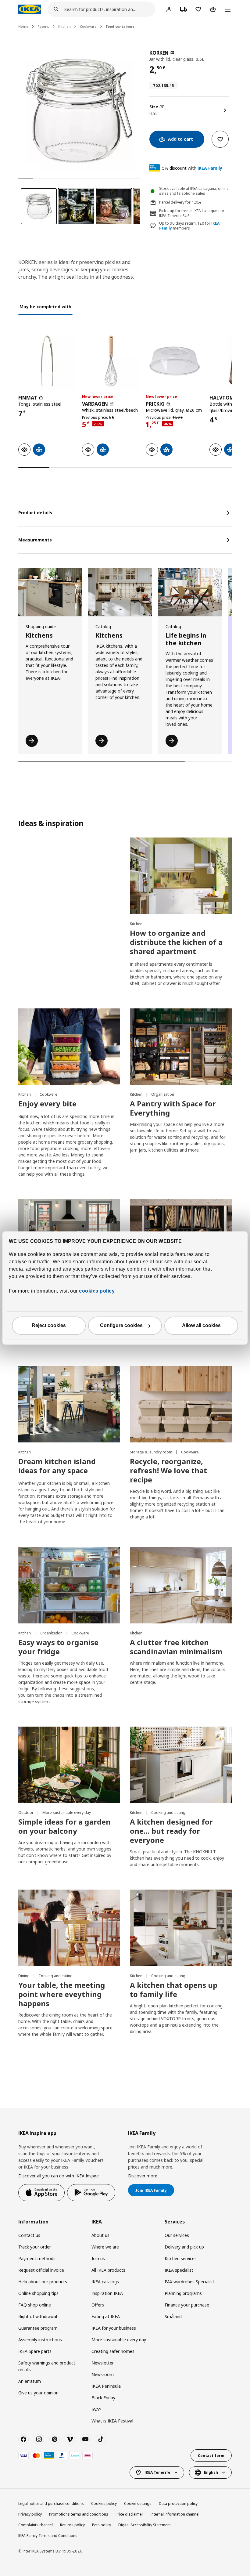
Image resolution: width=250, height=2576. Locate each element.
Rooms (43, 26)
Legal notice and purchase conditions (51, 2504)
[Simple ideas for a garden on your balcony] (69, 1765)
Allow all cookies (201, 1326)
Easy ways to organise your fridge (58, 1647)
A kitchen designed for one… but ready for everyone (171, 1831)
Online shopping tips (38, 2293)
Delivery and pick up (184, 2247)
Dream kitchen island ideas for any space (57, 1466)
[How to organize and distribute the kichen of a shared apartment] (181, 876)
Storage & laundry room (152, 1452)
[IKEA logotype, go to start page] (30, 9)
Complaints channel (36, 2525)
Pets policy (102, 2525)
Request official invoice (41, 2270)
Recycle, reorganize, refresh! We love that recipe (168, 1470)
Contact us (29, 2235)
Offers (98, 2305)
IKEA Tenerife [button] (157, 2472)
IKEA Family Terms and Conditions (48, 2536)
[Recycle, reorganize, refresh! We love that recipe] (181, 1404)
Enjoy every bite (47, 1103)
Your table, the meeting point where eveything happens (62, 1994)
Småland (173, 2316)
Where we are (105, 2247)
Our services (177, 2235)
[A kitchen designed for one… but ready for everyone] (181, 1765)
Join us (98, 2258)
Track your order (35, 2247)
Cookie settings (138, 2504)
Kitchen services (181, 2258)
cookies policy (97, 1291)
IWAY (96, 2409)
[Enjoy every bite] (69, 1047)
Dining (24, 1976)
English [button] (211, 2472)
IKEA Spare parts (35, 2351)
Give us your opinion (38, 2393)
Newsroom (103, 2374)
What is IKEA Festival (112, 2421)
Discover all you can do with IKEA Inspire (59, 2176)
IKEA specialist (179, 2270)
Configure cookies (121, 1326)
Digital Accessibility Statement (145, 2525)
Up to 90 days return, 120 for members (189, 226)
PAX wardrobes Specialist (189, 2282)
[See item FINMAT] (47, 361)
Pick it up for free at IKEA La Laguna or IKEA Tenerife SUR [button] (192, 213)
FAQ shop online (35, 2305)
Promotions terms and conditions (79, 2514)
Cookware (88, 26)
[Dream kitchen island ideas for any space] (69, 1404)
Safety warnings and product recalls (47, 2366)
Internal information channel (175, 2514)
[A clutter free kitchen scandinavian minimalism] (181, 1585)
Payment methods (37, 2258)
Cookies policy (104, 2504)
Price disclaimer (129, 2514)
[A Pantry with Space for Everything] (181, 1047)
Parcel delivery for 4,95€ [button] (180, 202)
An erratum (30, 2381)
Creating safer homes (113, 2351)
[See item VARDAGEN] (111, 361)
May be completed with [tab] (45, 307)
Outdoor (26, 1813)
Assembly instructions (40, 2340)
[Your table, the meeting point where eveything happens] (69, 1928)
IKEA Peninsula (106, 2386)
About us (100, 2235)
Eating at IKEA (106, 2316)
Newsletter (103, 2363)
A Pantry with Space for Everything (173, 1108)
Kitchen (64, 26)
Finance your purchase (187, 2305)
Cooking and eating (168, 1813)
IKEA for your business (114, 2328)
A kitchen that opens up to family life (174, 1990)
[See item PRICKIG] (175, 361)
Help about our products (43, 2282)
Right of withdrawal (38, 2316)
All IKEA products (108, 2270)
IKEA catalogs (105, 2282)
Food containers (120, 26)
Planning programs (183, 2293)
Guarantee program (38, 2328)
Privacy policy (30, 2514)
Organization (163, 1094)
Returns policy (72, 2525)
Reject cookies (49, 1326)
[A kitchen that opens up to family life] (181, 1928)
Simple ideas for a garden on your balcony (64, 1826)
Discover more (143, 2176)
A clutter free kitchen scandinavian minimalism (176, 1647)
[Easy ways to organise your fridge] (69, 1585)
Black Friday (103, 2398)
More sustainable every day (67, 1813)
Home (23, 26)
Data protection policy (178, 2504)
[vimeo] (70, 2439)
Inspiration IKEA (107, 2293)
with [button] (192, 168)
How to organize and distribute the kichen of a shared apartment (176, 942)
